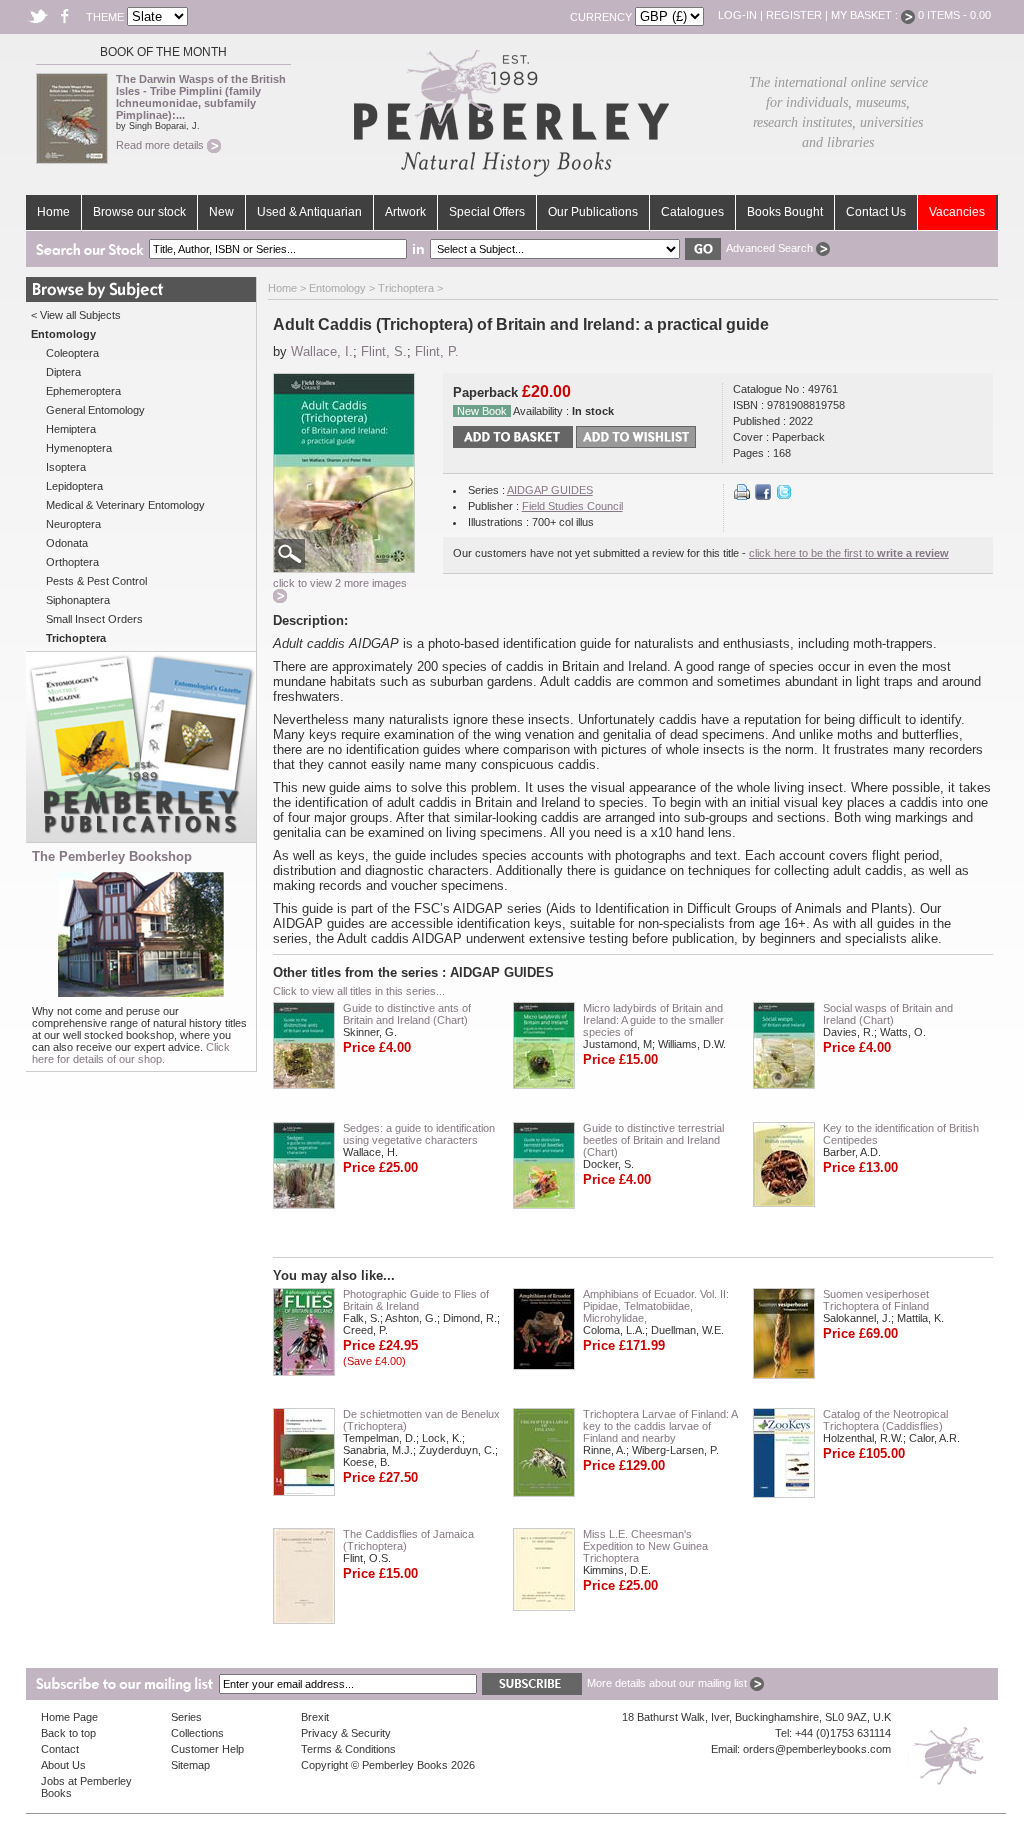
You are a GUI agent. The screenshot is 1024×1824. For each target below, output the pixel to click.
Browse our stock (139, 212)
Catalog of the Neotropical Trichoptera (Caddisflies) (885, 1420)
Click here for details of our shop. (131, 1053)
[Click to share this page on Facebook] (763, 496)
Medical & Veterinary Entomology (125, 505)
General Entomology (95, 410)
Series (186, 1717)
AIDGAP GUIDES (550, 490)
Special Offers (487, 212)
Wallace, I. (322, 351)
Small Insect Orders (94, 619)
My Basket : (866, 15)
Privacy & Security (346, 1733)
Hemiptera (71, 429)
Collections (197, 1733)
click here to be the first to (849, 553)
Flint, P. (437, 351)
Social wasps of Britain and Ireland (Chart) (888, 1014)
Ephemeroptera (83, 391)
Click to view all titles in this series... (359, 991)
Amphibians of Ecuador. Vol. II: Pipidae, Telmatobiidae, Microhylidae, (656, 1306)
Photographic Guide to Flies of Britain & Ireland (416, 1300)
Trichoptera (406, 288)
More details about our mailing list (668, 1683)
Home (53, 212)
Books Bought (785, 212)
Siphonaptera (78, 600)
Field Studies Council (572, 506)
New (221, 212)
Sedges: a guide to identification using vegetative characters (419, 1134)
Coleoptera (72, 353)
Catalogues (692, 212)
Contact (60, 1749)
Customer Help (207, 1749)
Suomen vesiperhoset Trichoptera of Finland (876, 1300)
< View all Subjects (76, 315)
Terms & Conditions (348, 1749)
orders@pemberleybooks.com (817, 1749)
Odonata (67, 543)
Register (794, 15)
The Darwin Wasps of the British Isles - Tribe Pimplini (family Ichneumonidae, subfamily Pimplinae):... (201, 97)
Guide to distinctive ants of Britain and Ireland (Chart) (407, 1014)
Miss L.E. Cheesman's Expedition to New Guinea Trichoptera (645, 1546)
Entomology (337, 288)
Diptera (63, 372)
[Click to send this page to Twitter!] (784, 496)
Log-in (737, 15)
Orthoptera (72, 562)
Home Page (69, 1717)
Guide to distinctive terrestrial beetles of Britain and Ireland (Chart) (653, 1140)
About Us (63, 1765)
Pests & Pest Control (96, 581)
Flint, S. (384, 351)
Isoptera (66, 467)
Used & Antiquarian (309, 212)
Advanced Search (771, 248)
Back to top (68, 1733)
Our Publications (593, 212)
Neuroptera (73, 524)
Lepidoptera (74, 486)
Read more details (161, 145)
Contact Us (876, 212)
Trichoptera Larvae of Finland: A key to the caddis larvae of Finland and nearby (660, 1426)
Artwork (405, 212)
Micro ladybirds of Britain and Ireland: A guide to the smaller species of (653, 1020)
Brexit (315, 1717)
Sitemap (190, 1765)
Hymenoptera (79, 448)
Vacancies (957, 212)
